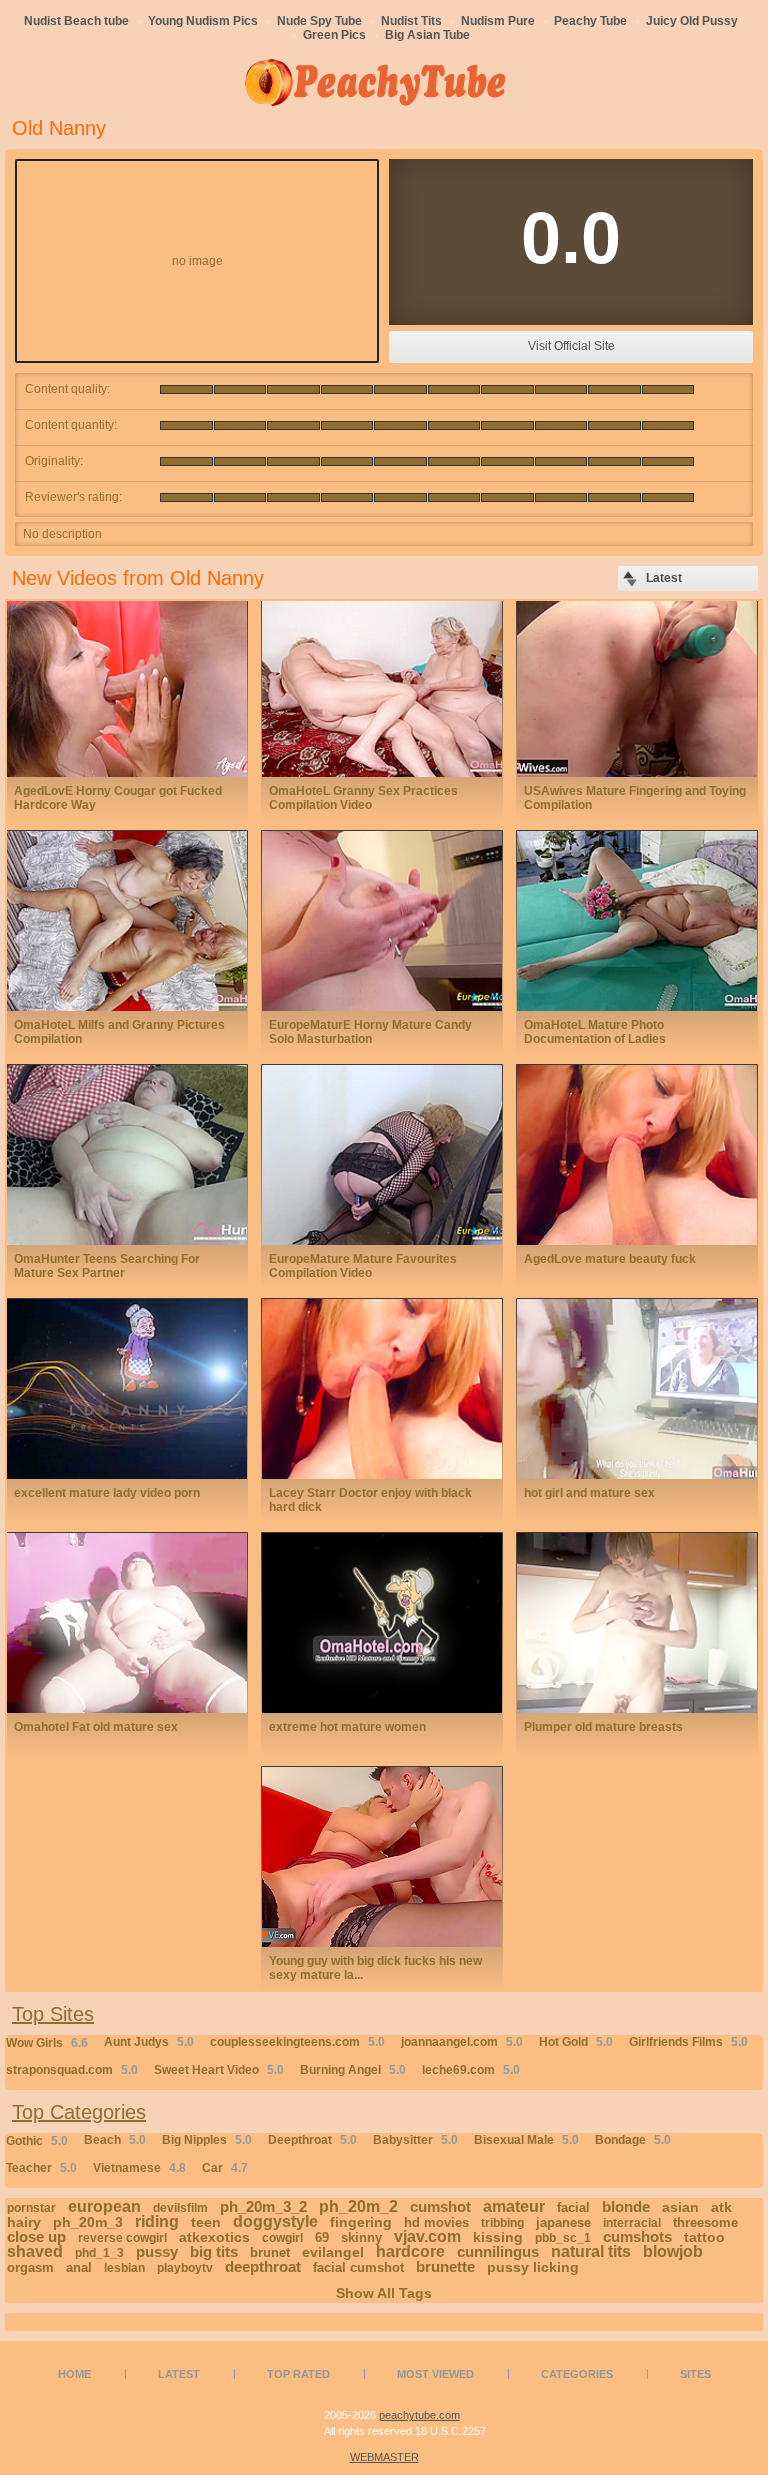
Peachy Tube (590, 21)
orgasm (30, 2267)
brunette (445, 2266)
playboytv (185, 2268)
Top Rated (298, 2374)
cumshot (440, 2206)
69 (322, 2237)
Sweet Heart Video (219, 2070)
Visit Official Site (571, 346)
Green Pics (334, 35)
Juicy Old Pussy (692, 21)
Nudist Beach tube (76, 21)
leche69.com (471, 2070)
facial (573, 2207)
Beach (115, 2140)
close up (36, 2236)
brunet (270, 2252)
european (104, 2206)
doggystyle (275, 2221)
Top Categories (79, 2112)
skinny (361, 2237)
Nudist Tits (411, 21)
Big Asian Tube (427, 35)
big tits (214, 2251)
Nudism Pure (498, 21)
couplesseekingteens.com (297, 2042)
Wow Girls (47, 2043)
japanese (563, 2222)
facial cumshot (358, 2267)
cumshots (637, 2236)
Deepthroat (312, 2140)
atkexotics (214, 2237)
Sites (695, 2374)
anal (79, 2267)
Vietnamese (139, 2168)
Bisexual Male (526, 2140)
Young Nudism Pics (203, 21)
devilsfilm (180, 2208)
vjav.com (427, 2236)
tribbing (502, 2223)
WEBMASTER (384, 2457)
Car (225, 2168)
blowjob (673, 2251)
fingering (361, 2222)
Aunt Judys (149, 2042)
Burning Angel (353, 2070)
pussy (157, 2251)
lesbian (124, 2268)
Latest (179, 2374)
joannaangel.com (462, 2042)
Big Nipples (207, 2140)
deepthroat (263, 2266)
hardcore (410, 2251)
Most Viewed (435, 2374)
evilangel (333, 2252)
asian (680, 2207)
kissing (498, 2237)
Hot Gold (576, 2042)
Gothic (37, 2141)
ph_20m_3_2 (263, 2206)
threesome (705, 2222)
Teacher (41, 2168)
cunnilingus (498, 2251)
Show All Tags (384, 2293)
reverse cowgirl (122, 2238)
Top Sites (53, 2014)
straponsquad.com (72, 2070)
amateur (514, 2206)
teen (206, 2222)
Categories (577, 2374)
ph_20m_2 (358, 2206)
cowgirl (282, 2238)
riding (157, 2221)
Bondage (633, 2140)
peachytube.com (419, 2415)
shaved (35, 2251)
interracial (632, 2223)
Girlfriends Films (688, 2042)
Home (74, 2374)
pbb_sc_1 (563, 2238)
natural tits (591, 2251)
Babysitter (415, 2140)
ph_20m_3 (88, 2222)
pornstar (31, 2208)
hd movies (436, 2222)
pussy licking (533, 2267)
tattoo (704, 2237)
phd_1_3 (99, 2253)
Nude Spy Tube (319, 21)
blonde (626, 2206)
